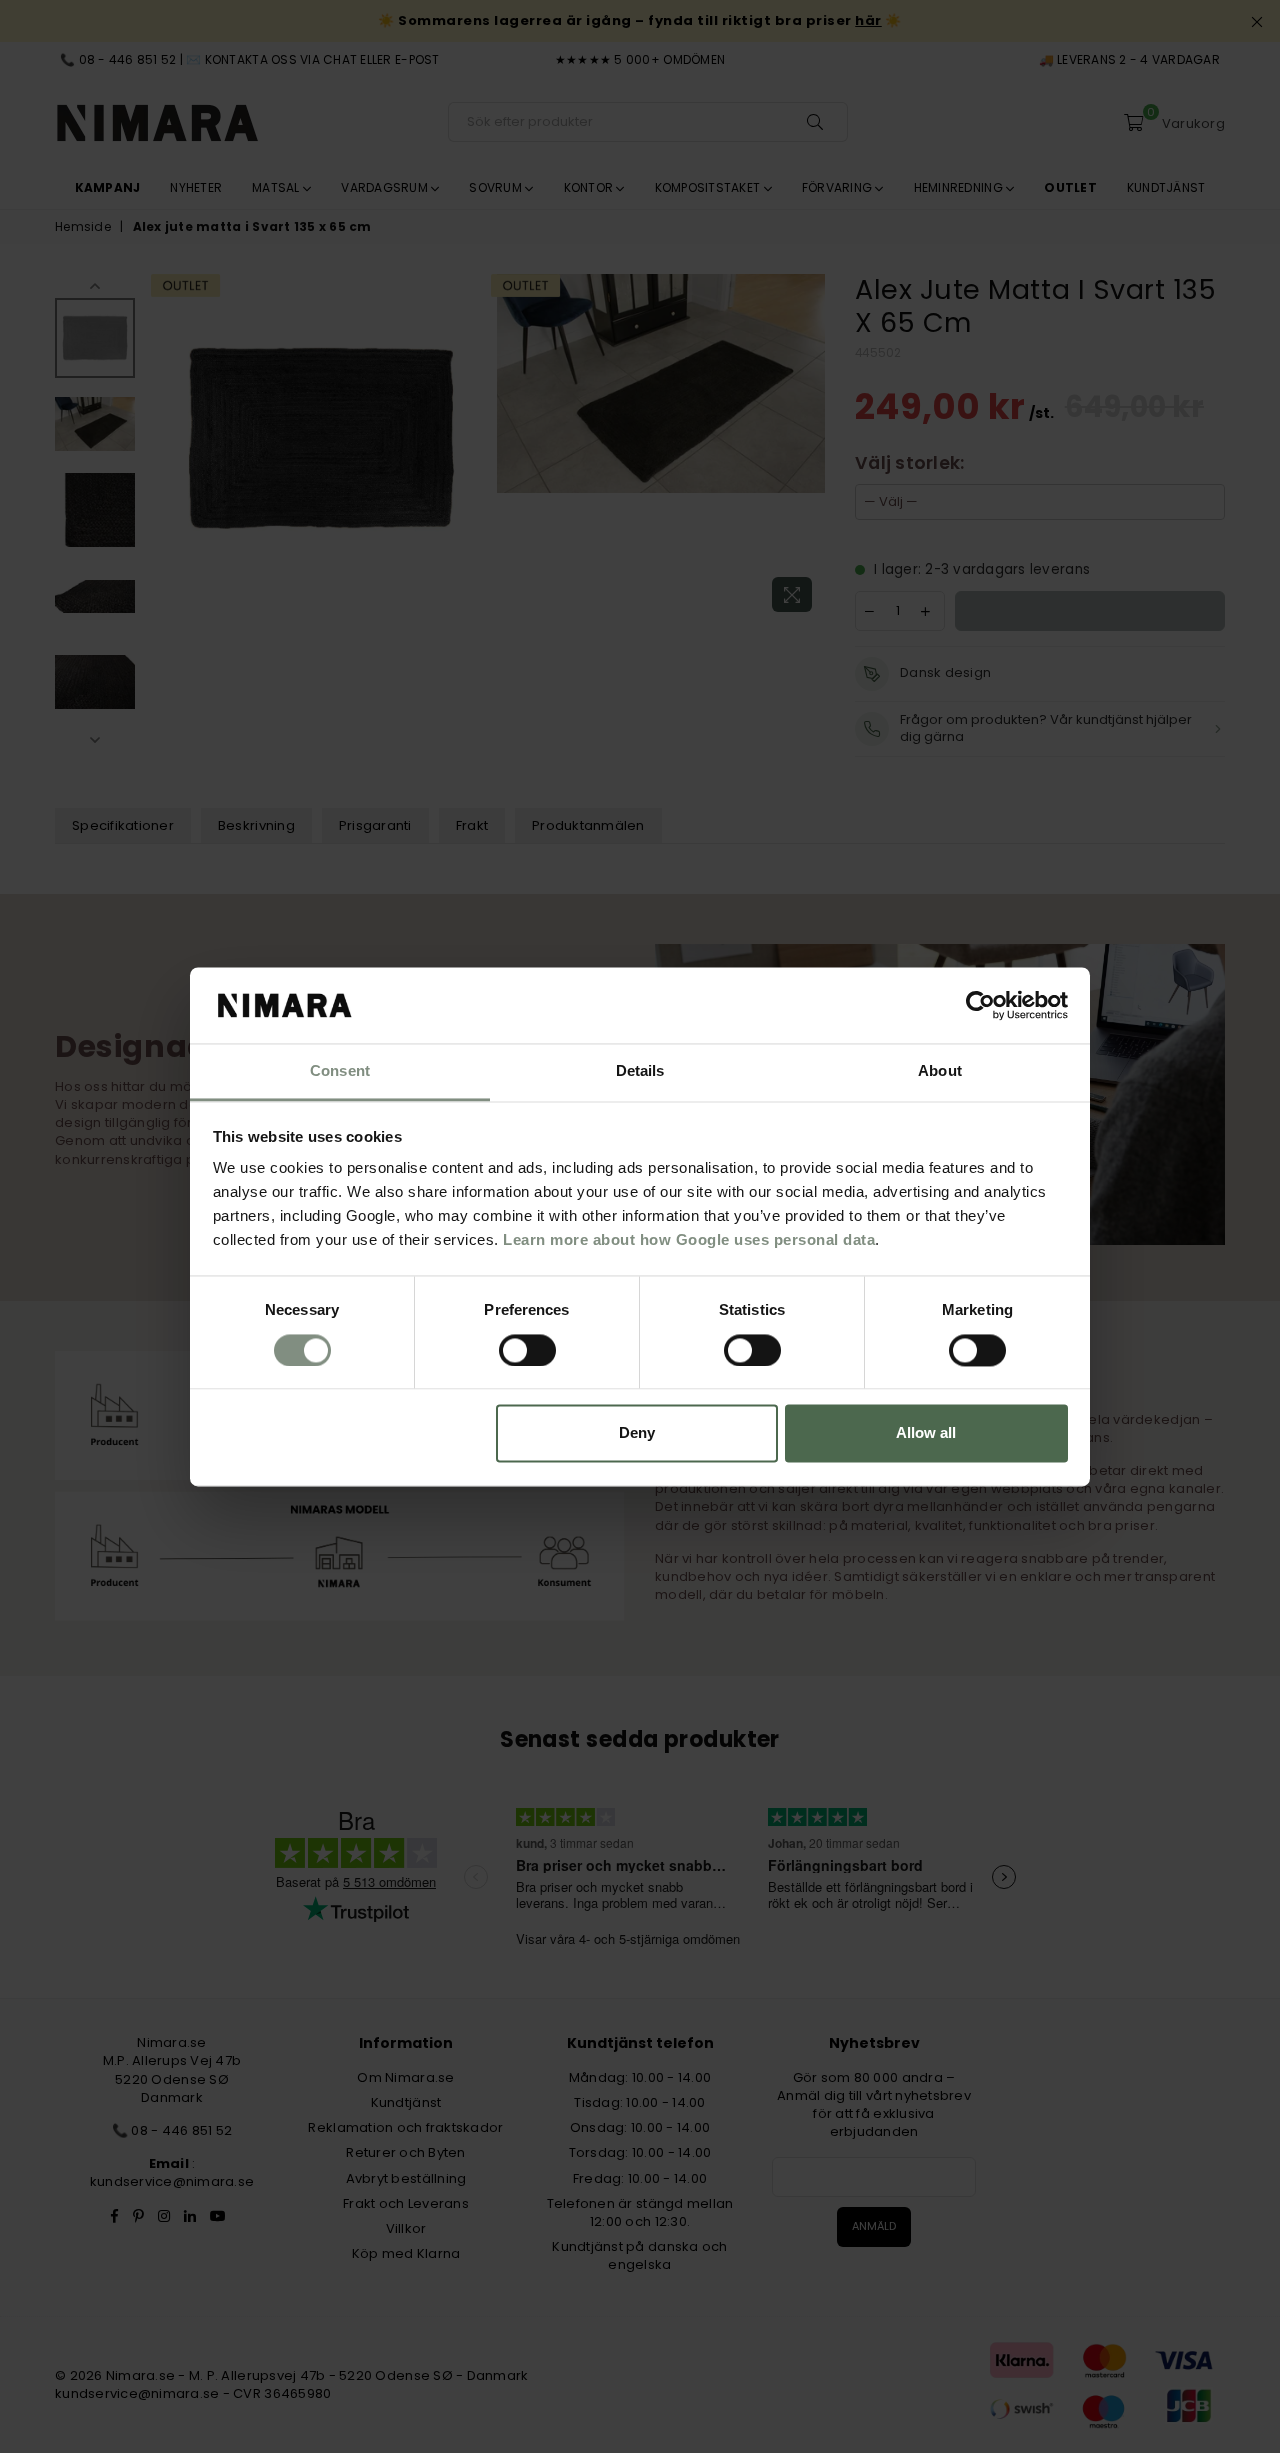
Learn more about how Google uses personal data (689, 1240)
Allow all (926, 1433)
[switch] (527, 1350)
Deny (637, 1433)
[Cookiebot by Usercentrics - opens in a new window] (980, 1005)
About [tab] (940, 1071)
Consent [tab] (340, 1071)
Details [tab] (640, 1071)
